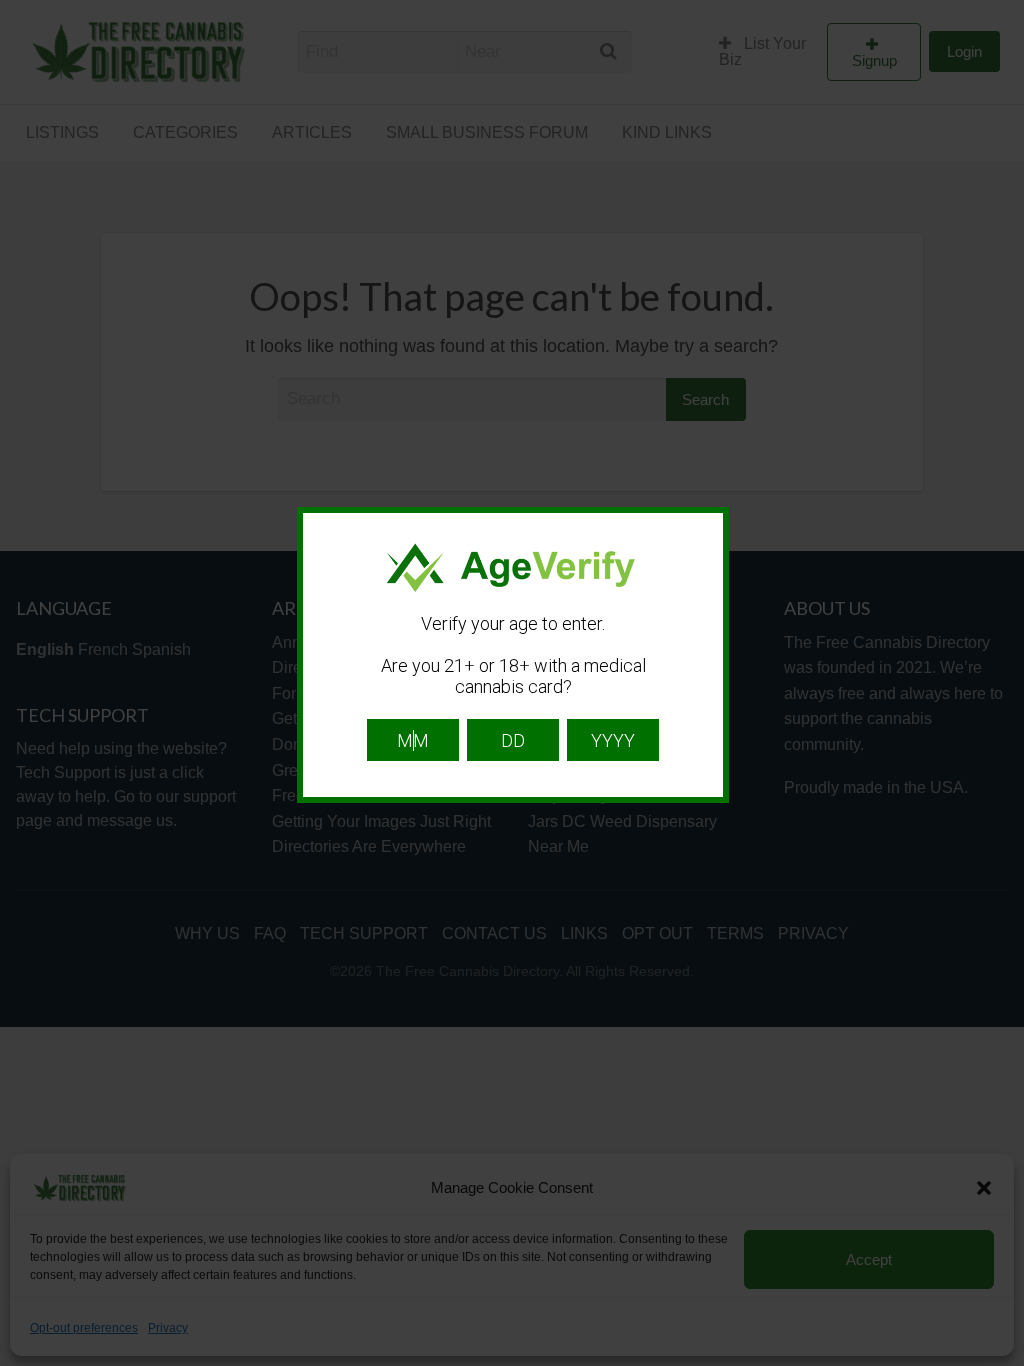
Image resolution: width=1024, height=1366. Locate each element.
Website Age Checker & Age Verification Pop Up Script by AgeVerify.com (999, 1361)
